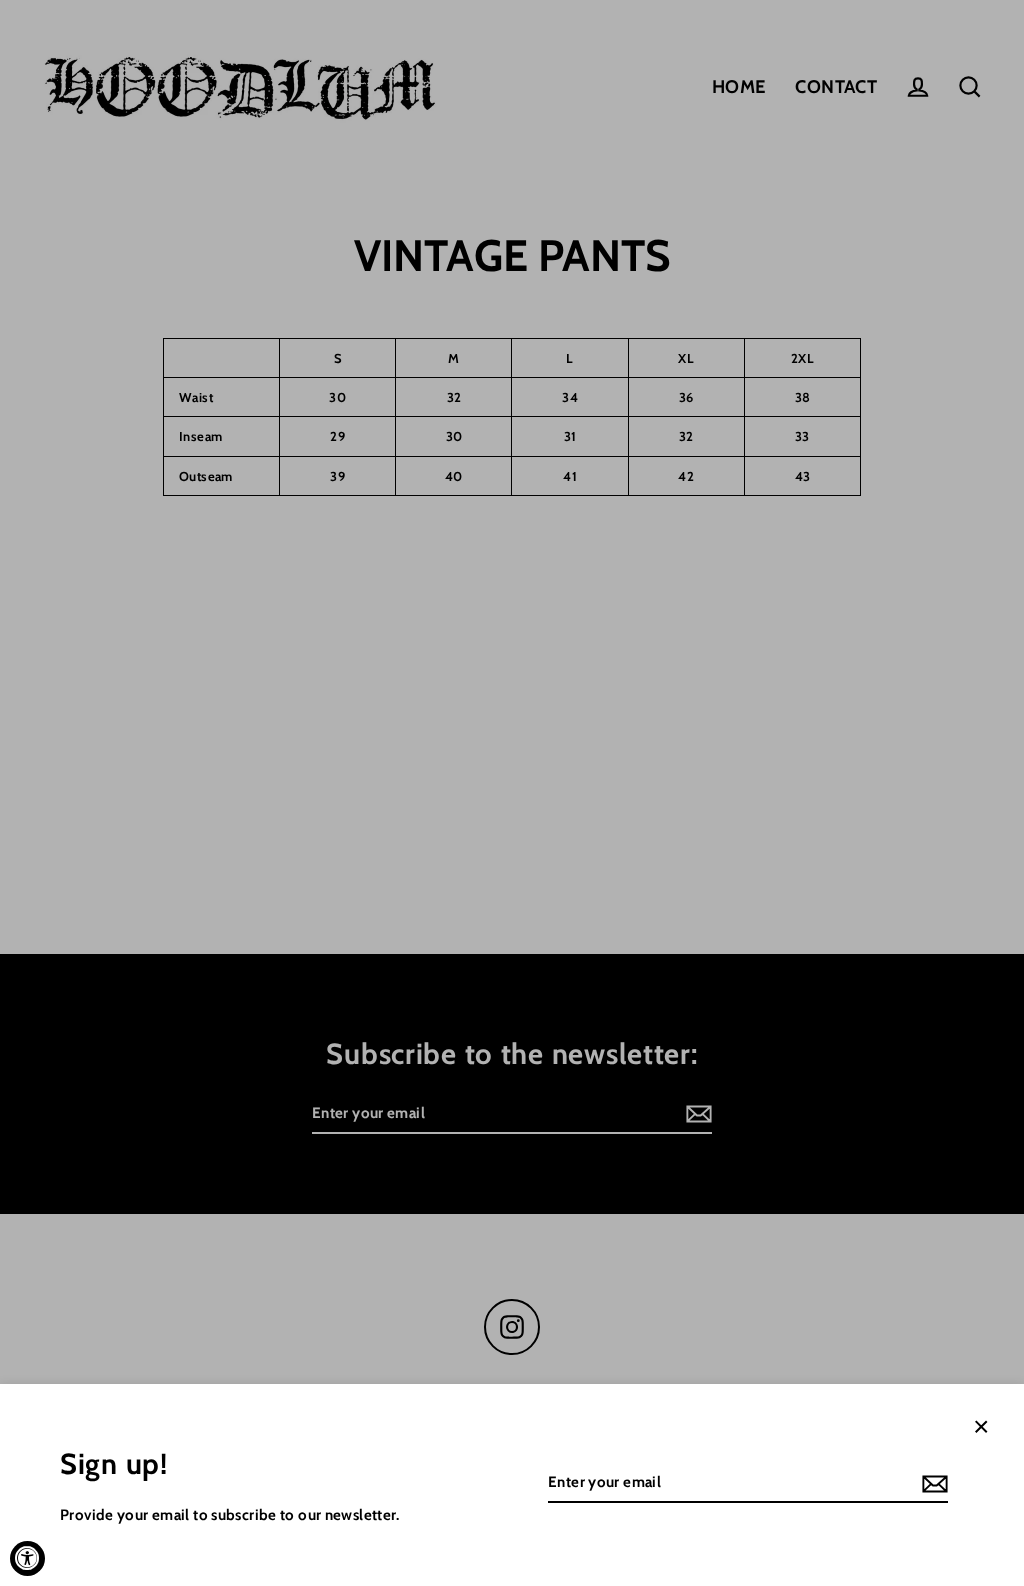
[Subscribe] (932, 1483)
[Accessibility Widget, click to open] (27, 1558)
